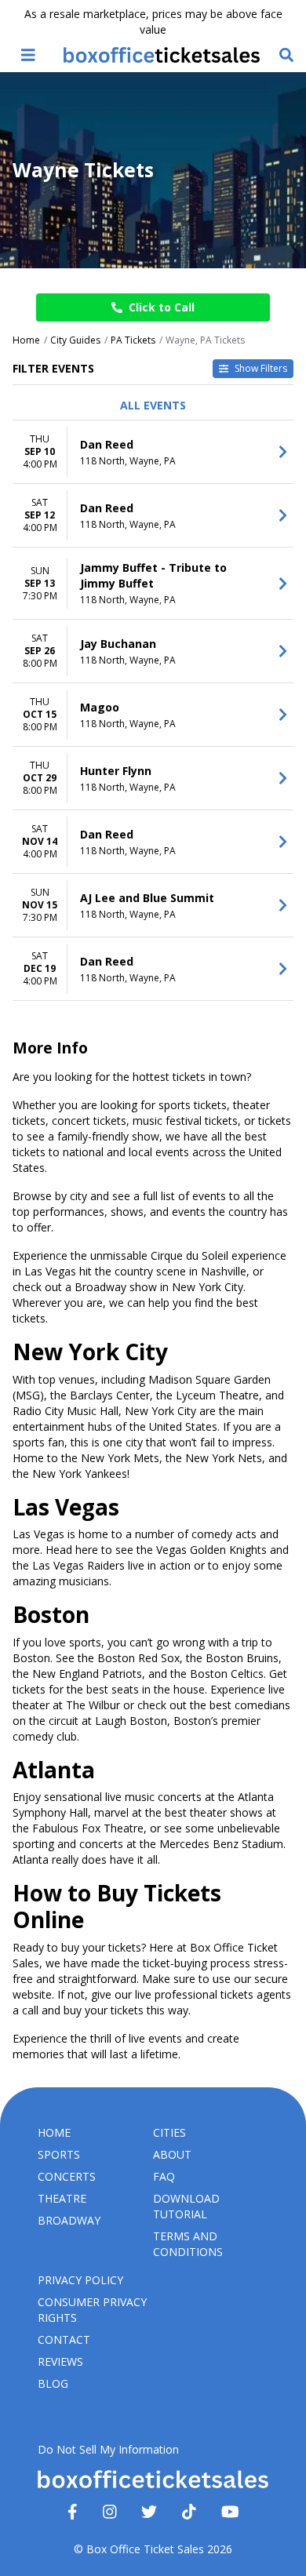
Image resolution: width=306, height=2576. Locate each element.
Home (54, 2132)
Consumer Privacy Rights (92, 2310)
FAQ (164, 2176)
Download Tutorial (186, 2206)
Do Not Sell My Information (108, 2449)
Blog (53, 2383)
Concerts (67, 2176)
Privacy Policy (80, 2280)
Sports (59, 2154)
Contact (64, 2340)
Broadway (69, 2220)
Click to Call (162, 307)
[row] (153, 452)
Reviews (60, 2361)
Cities (169, 2132)
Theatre (62, 2198)
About (172, 2154)
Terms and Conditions (188, 2244)
